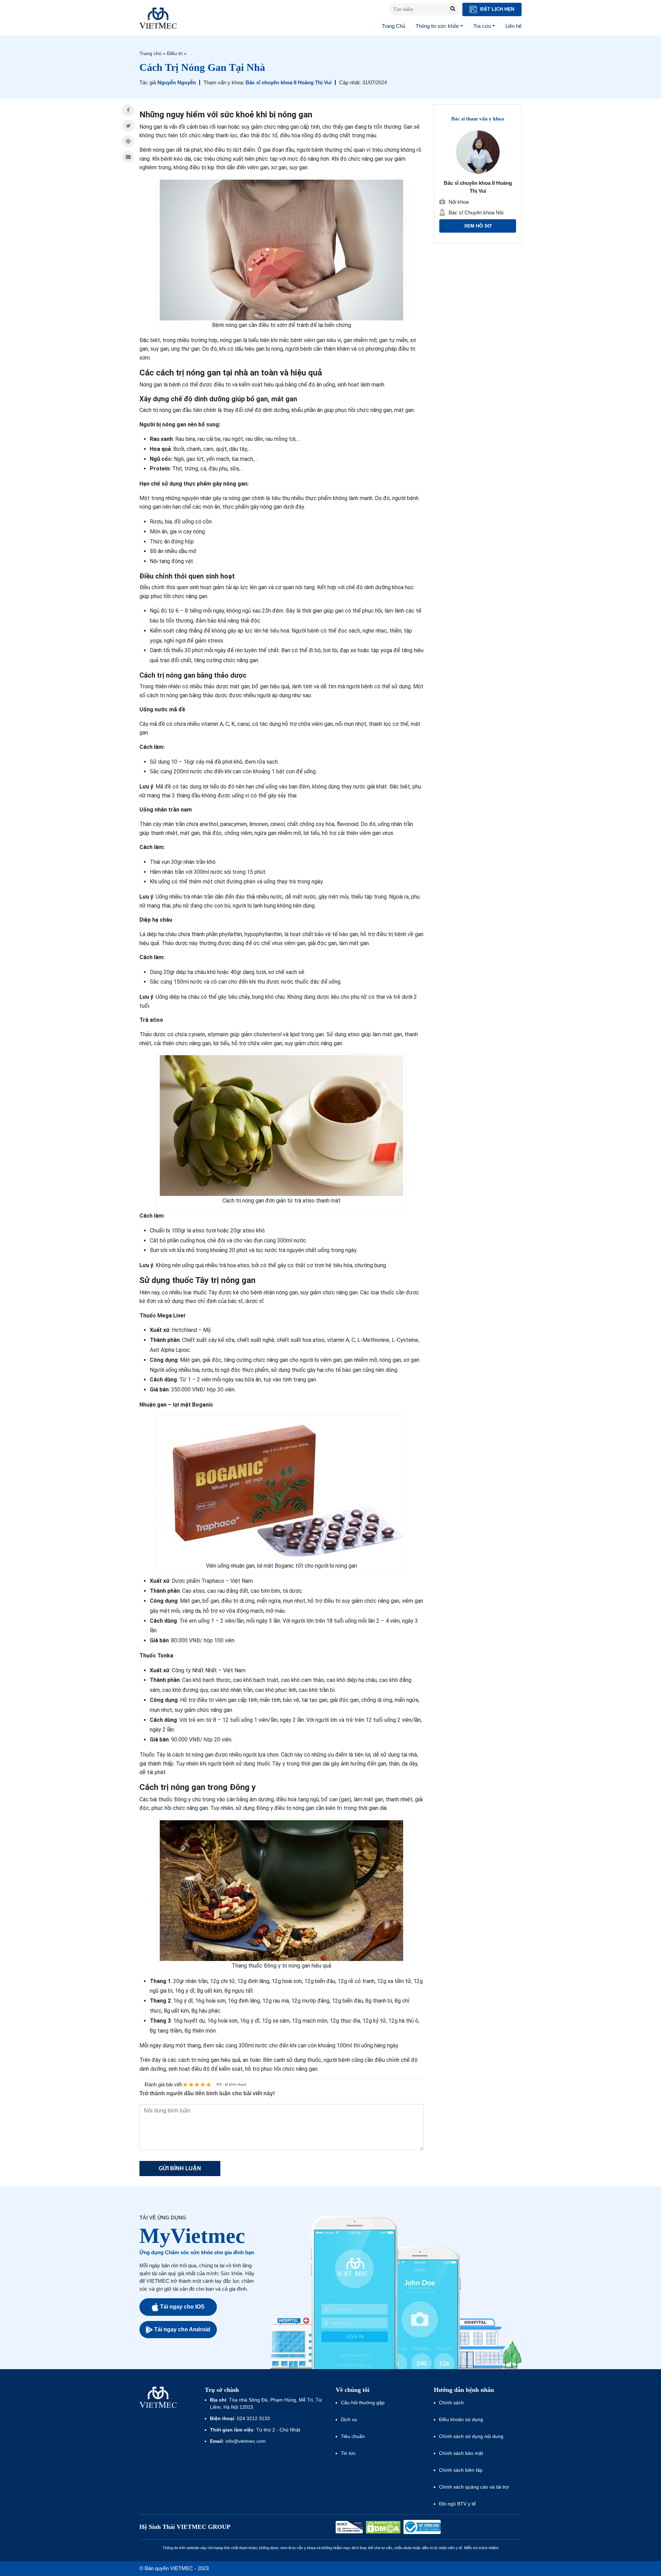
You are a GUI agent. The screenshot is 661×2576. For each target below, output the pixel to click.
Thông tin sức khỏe (437, 26)
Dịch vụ (349, 2419)
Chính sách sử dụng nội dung (471, 2436)
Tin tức (348, 2453)
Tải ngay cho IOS (182, 2307)
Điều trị (175, 53)
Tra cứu (482, 26)
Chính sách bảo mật (461, 2453)
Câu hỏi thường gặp (363, 2403)
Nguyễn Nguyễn (177, 82)
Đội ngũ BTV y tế (457, 2504)
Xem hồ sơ (478, 226)
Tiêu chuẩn (353, 2436)
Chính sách (451, 2403)
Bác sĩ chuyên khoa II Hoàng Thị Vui (288, 82)
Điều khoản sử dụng (461, 2419)
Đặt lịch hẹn (497, 9)
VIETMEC (158, 18)
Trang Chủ (394, 26)
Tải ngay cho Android (182, 2329)
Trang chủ (150, 53)
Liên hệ (513, 26)
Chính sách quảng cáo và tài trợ (474, 2487)
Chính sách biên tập (461, 2470)
